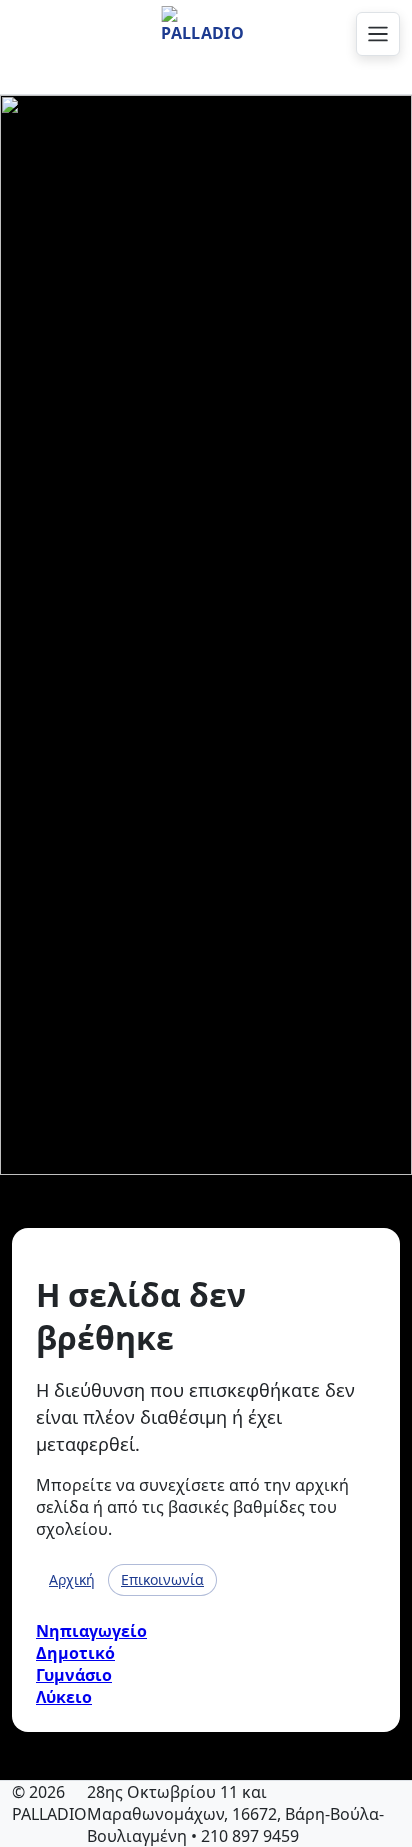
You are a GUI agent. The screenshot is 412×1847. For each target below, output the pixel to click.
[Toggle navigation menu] (378, 34)
